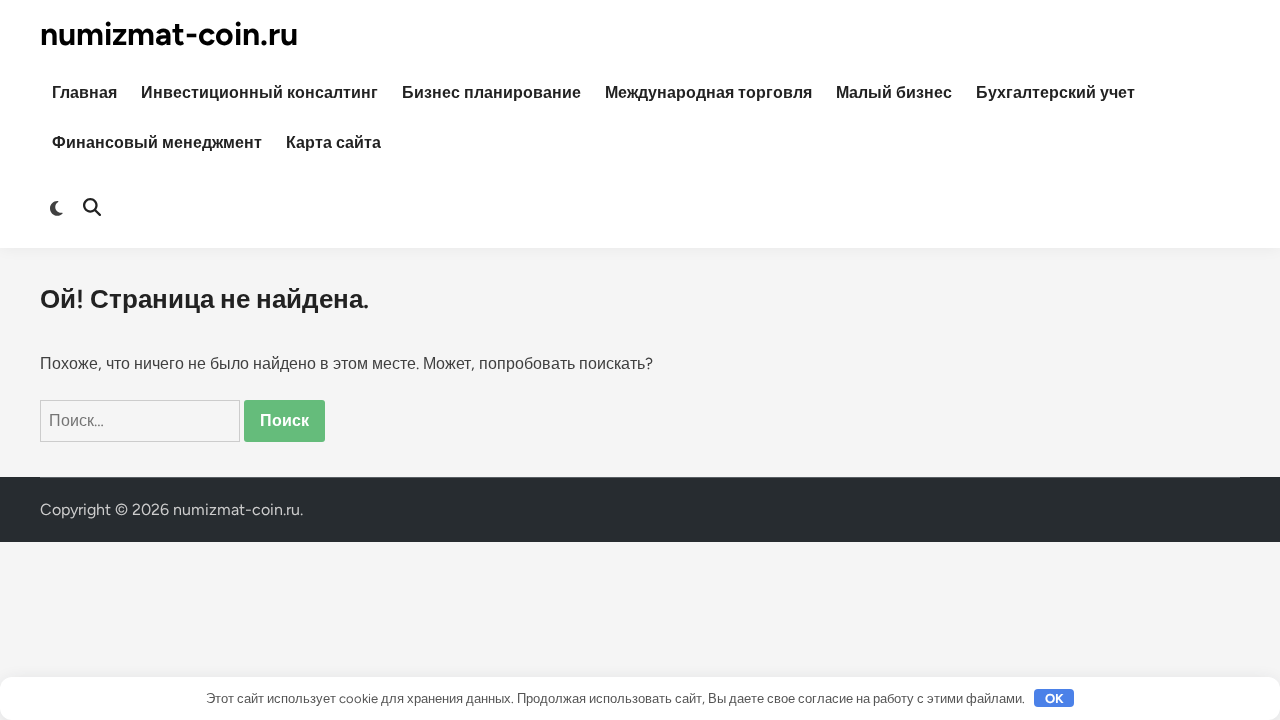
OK (1054, 698)
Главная (84, 92)
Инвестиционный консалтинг (259, 92)
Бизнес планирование (491, 92)
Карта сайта (333, 142)
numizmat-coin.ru (169, 34)
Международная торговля (708, 92)
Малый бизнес (894, 92)
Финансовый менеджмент (157, 142)
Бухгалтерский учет (1055, 92)
